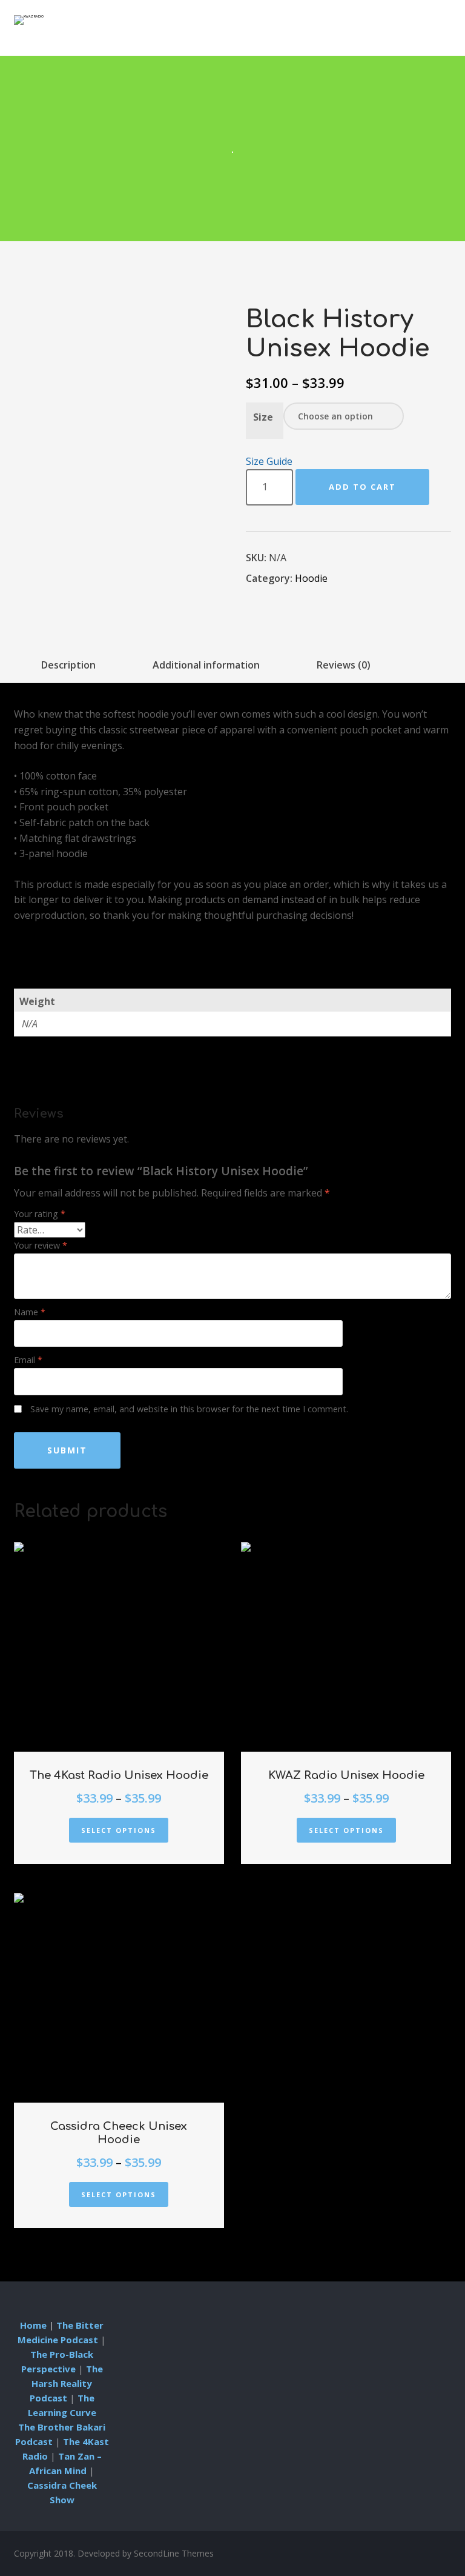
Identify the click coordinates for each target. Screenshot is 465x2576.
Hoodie (311, 578)
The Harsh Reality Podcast (66, 2383)
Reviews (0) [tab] (344, 665)
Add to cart (362, 487)
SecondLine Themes (174, 2553)
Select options (119, 1830)
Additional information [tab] (206, 665)
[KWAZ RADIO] (29, 20)
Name (30, 1312)
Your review (41, 1245)
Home (33, 2325)
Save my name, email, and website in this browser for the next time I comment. (189, 1409)
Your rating (40, 1214)
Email (28, 1360)
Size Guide (269, 461)
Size (263, 417)
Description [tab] (68, 665)
